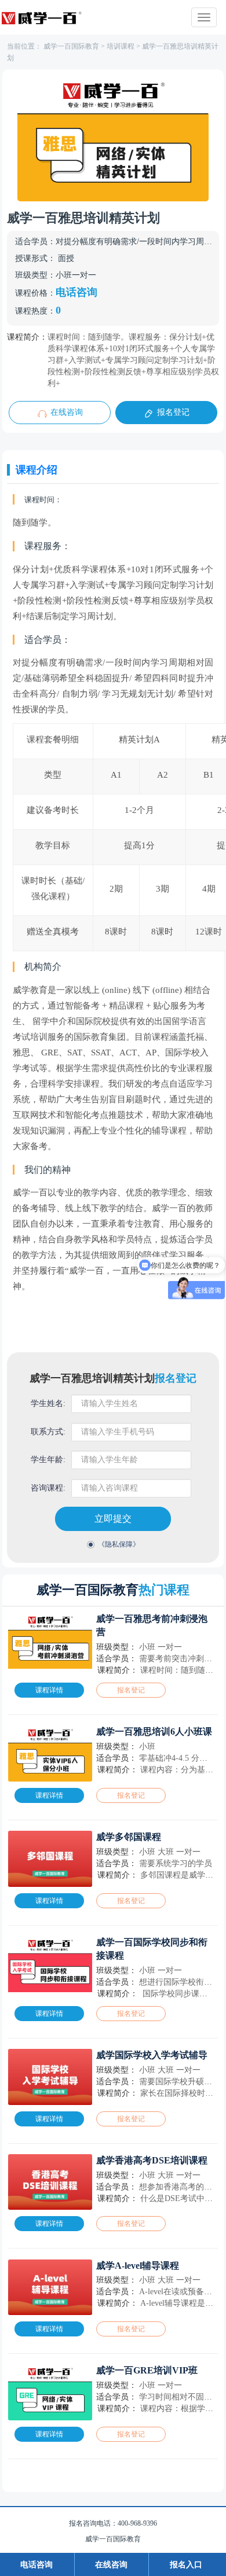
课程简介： (27, 337)
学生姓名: (48, 1403)
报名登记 (173, 412)
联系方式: (48, 1432)
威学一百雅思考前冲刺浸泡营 (152, 1625)
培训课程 (121, 46)
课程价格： (35, 293)
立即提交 (113, 1519)
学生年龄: (48, 1460)
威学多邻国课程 (129, 1837)
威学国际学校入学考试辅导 (152, 2055)
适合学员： (35, 242)
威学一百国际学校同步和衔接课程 (152, 1949)
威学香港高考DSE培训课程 (152, 2160)
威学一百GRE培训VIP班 (147, 2370)
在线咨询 (67, 412)
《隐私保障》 (119, 1544)
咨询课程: (48, 1488)
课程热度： (35, 311)
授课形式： (35, 258)
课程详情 (49, 1690)
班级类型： (35, 275)
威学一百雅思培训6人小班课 (154, 1732)
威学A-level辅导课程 (138, 2266)
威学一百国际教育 (71, 46)
